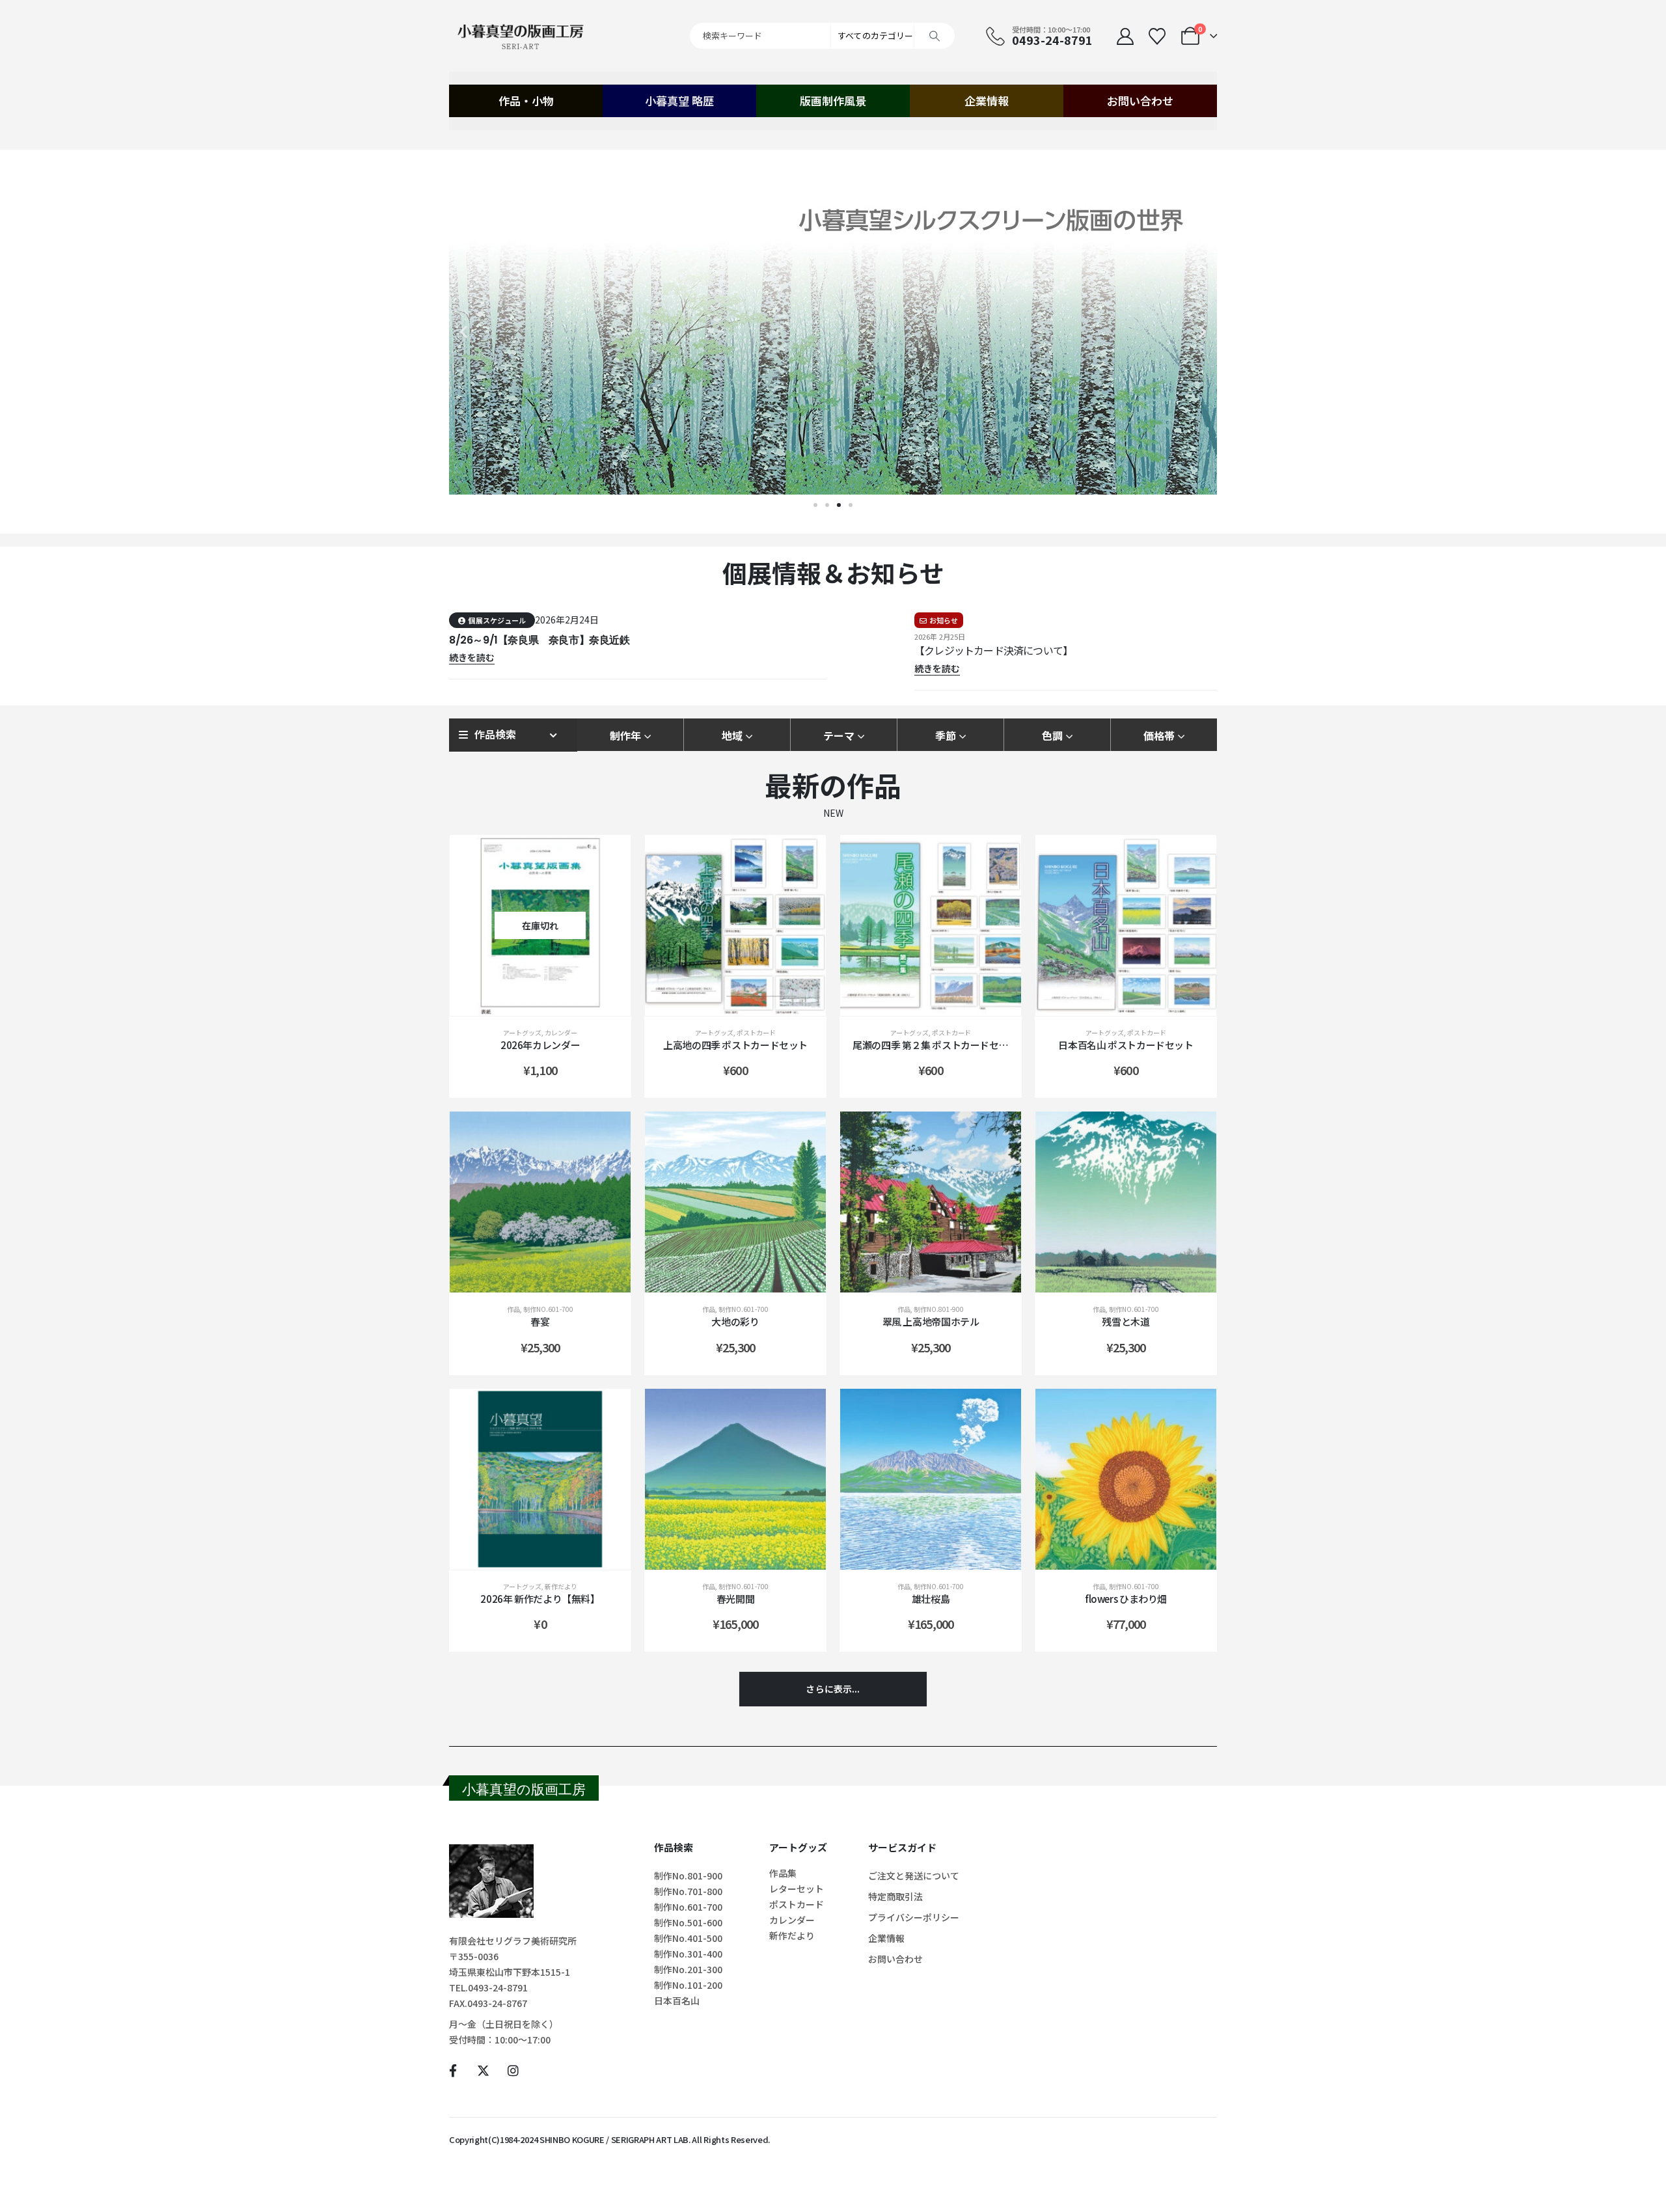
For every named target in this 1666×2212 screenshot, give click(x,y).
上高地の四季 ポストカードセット (735, 1045)
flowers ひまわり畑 (1126, 1599)
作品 (513, 1309)
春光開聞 (736, 1599)
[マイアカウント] (1125, 36)
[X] (483, 2070)
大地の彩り (735, 1321)
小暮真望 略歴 (679, 101)
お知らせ (944, 620)
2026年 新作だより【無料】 (540, 1599)
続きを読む (550, 1003)
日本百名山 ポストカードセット (1126, 1045)
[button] (464, 332)
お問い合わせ (1140, 101)
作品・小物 (526, 101)
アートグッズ (522, 1032)
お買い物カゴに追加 (745, 1003)
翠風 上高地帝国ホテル (931, 1321)
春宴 (540, 1321)
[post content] (540, 925)
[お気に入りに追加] (608, 858)
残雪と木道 (1126, 1321)
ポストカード (756, 1032)
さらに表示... (833, 1689)
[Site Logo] (521, 36)
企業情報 (987, 101)
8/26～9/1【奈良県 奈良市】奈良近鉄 (539, 640)
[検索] (935, 36)
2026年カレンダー (540, 1045)
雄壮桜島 (931, 1599)
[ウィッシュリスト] (1157, 36)
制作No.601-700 (548, 1309)
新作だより (561, 1586)
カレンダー (561, 1032)
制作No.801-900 (939, 1309)
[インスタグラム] (513, 2070)
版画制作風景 (833, 101)
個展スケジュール (497, 620)
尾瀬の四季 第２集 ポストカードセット (935, 1045)
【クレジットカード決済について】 (993, 650)
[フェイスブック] (453, 2070)
